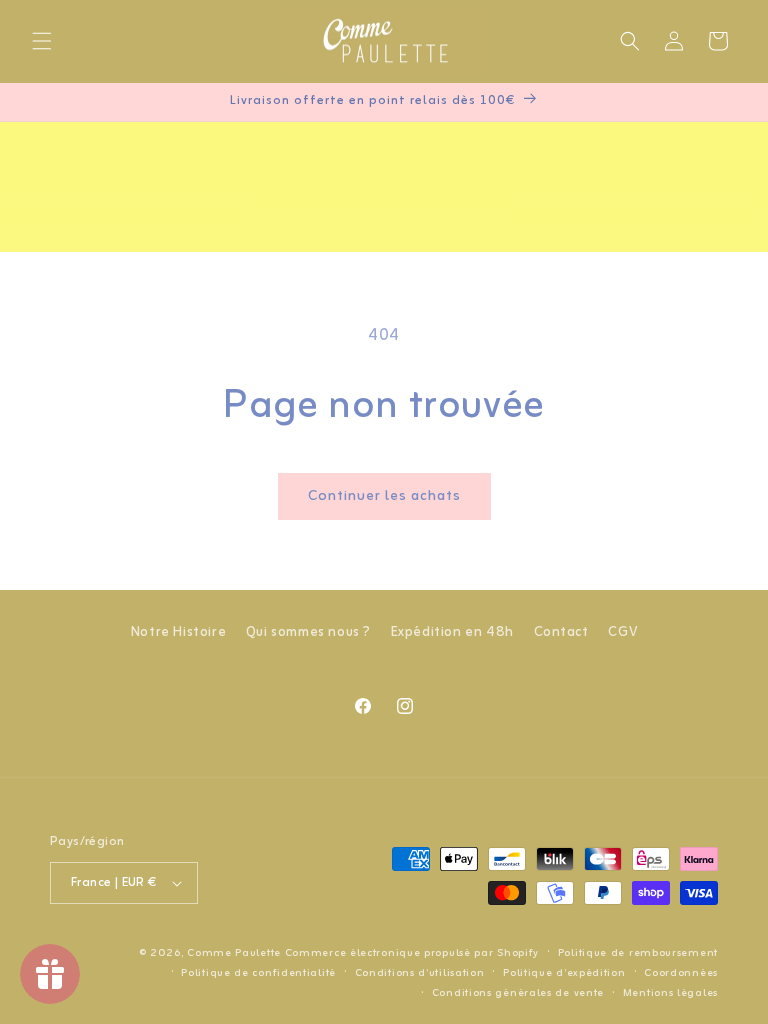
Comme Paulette (234, 953)
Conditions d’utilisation (420, 973)
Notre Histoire (178, 632)
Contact (561, 632)
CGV (622, 632)
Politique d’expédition (564, 973)
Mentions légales (670, 993)
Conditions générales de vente (518, 993)
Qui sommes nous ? (308, 632)
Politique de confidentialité (258, 973)
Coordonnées (681, 973)
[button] (42, 41)
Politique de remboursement (638, 953)
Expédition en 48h (452, 632)
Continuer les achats (384, 496)
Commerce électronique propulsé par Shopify (412, 953)
